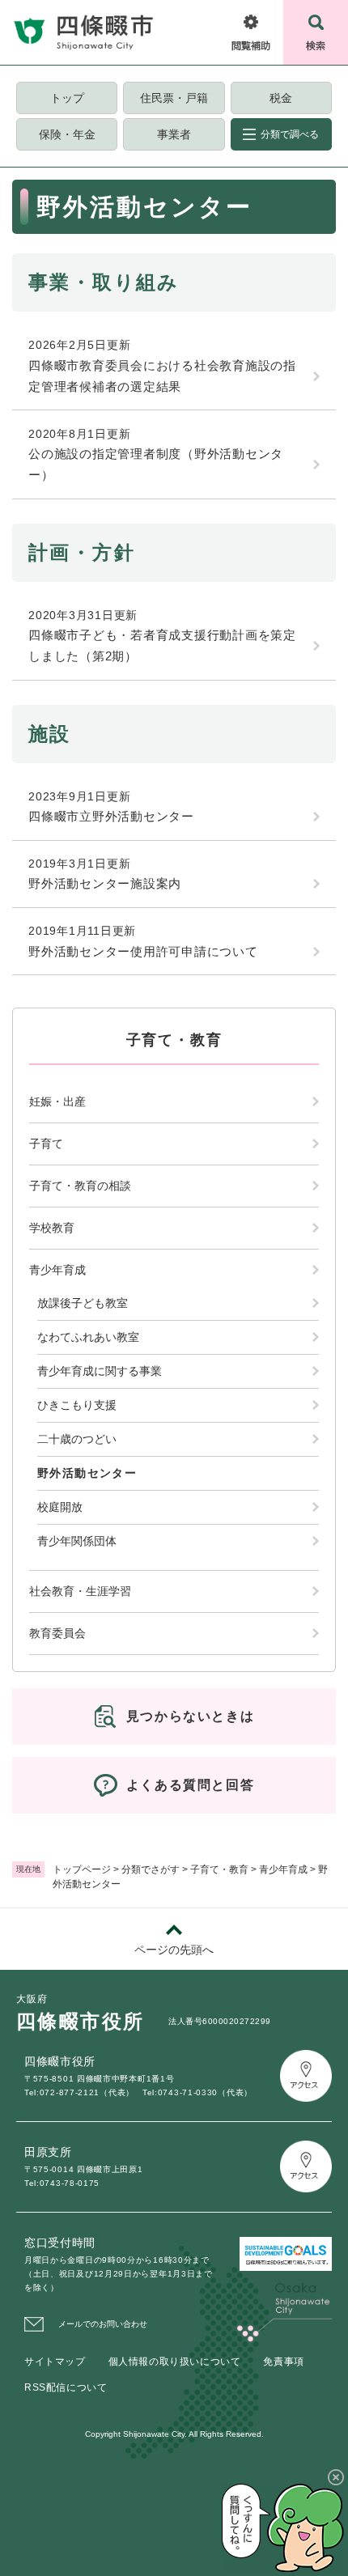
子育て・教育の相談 (80, 1186)
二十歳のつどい (77, 1439)
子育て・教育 (219, 1869)
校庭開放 (60, 1507)
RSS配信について (66, 2387)
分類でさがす (151, 1869)
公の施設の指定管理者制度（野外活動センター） (156, 464)
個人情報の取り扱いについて (175, 2362)
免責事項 (283, 2362)
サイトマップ (55, 2362)
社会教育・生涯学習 (80, 1591)
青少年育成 (283, 1869)
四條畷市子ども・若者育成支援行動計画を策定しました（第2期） (162, 645)
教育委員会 (57, 1633)
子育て (46, 1144)
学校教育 (52, 1228)
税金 (281, 98)
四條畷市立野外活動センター (111, 816)
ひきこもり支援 (77, 1405)
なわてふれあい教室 (88, 1337)
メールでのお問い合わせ (103, 2324)
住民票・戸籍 (174, 98)
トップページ (82, 1869)
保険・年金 (67, 134)
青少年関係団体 (77, 1541)
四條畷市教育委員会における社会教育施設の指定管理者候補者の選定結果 (162, 376)
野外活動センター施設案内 (105, 883)
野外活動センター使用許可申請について (143, 951)
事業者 (174, 134)
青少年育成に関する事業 (100, 1371)
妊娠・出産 (57, 1101)
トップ (67, 98)
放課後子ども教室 (83, 1303)
